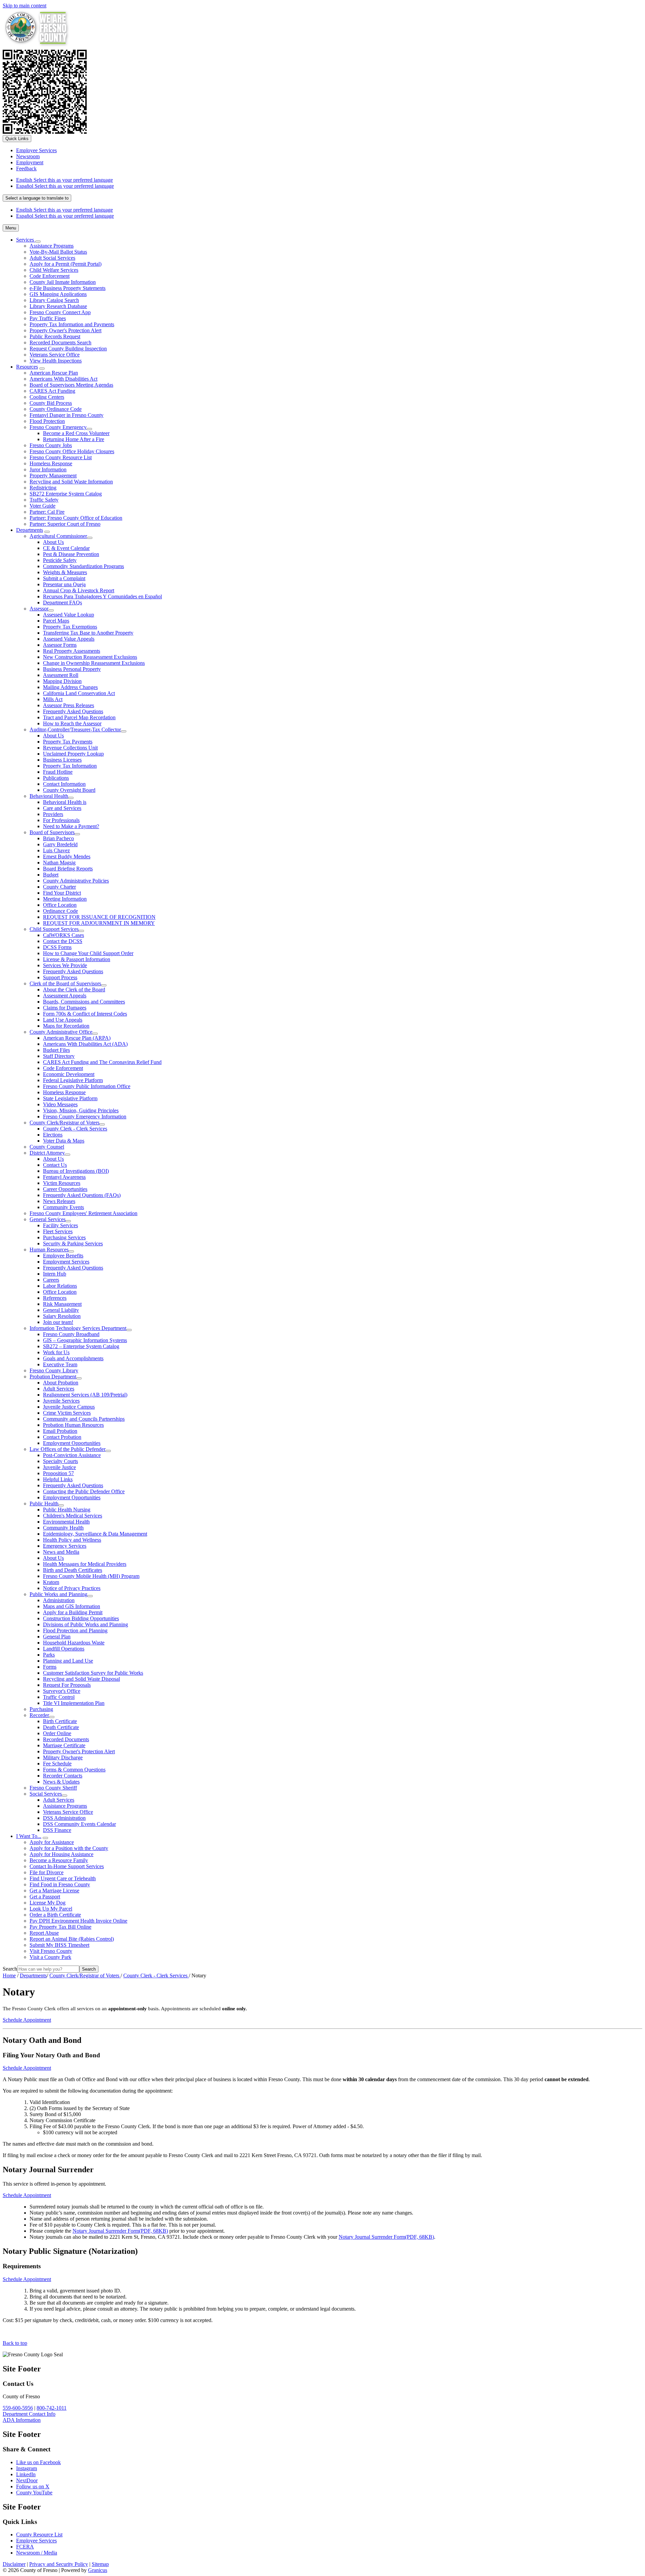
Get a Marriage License (54, 1891)
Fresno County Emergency (58, 427)
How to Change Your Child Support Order (88, 953)
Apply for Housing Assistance (61, 1854)
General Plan (57, 1637)
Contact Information (64, 784)
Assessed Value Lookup (69, 615)
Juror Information (48, 469)
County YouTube (34, 2493)
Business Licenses (62, 760)
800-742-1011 (52, 2408)
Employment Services (66, 1262)
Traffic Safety (44, 500)
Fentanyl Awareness (64, 1177)
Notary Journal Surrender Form (120, 2231)
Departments (30, 530)
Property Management (53, 476)
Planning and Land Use (68, 1661)
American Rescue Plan (54, 373)
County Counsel (47, 1147)
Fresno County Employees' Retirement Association (83, 1213)
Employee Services (36, 2541)
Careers (51, 1280)
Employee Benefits (63, 1256)
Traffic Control (59, 1697)
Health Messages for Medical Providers (85, 1564)
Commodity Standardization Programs (83, 566)
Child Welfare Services (54, 270)
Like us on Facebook (38, 2462)
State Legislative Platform (70, 1098)
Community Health (63, 1528)
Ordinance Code (60, 911)
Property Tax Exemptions (70, 627)
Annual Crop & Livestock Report (79, 590)
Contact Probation (62, 1437)
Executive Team (60, 1364)
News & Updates (61, 1782)
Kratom (51, 1582)
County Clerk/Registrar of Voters (64, 1123)
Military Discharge (63, 1757)
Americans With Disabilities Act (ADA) (85, 1044)
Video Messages (60, 1104)
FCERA (25, 2547)
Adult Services (59, 1389)
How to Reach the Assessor (72, 723)
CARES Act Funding (52, 391)
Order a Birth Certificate (55, 1915)
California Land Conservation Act (79, 693)
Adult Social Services (52, 258)
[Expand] (38, 242)
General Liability (61, 1310)
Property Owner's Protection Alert (66, 330)
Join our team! (58, 1322)
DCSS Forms (57, 947)
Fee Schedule (57, 1764)
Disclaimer (14, 2564)
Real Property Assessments (72, 651)
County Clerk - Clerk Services (75, 1129)
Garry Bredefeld (60, 844)
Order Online (57, 1733)
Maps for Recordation (66, 1026)
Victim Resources (62, 1183)
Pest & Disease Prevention (71, 554)
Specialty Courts (60, 1461)
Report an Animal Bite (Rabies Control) (72, 1939)
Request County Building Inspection (68, 349)
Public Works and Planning (58, 1594)
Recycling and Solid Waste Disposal (81, 1679)
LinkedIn (26, 2474)
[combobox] (37, 198)
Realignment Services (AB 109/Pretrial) (85, 1395)
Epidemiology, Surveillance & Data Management (95, 1534)
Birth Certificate (60, 1721)
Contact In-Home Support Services (67, 1866)
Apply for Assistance (52, 1842)
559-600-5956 (18, 2408)
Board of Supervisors (52, 832)
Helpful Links (58, 1479)
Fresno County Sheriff (53, 1788)
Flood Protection (47, 421)
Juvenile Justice (59, 1467)
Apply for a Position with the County (69, 1848)
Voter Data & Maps (64, 1141)
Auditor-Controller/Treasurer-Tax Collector (75, 729)
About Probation (61, 1383)
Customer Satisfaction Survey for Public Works (93, 1673)
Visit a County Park (50, 1957)
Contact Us (55, 1165)
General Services (48, 1219)
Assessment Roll (61, 675)
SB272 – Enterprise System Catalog (81, 1346)
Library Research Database (58, 306)
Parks (49, 1655)
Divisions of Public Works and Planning (85, 1624)
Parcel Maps (56, 621)
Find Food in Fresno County (60, 1884)
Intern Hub (55, 1274)
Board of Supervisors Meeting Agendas (71, 385)
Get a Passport (45, 1897)
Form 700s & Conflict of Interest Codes (85, 1014)
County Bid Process (51, 403)
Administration (59, 1600)
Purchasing (41, 1709)
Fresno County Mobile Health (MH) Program (91, 1576)
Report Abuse (44, 1933)
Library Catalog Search (54, 300)
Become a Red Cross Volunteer (76, 433)
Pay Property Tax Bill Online (60, 1927)
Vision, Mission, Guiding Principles (81, 1110)
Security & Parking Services (73, 1243)
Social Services (46, 1794)
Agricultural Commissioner (58, 536)
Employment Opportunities (72, 1443)
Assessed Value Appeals (69, 639)
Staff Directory (59, 1056)
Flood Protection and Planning (75, 1630)
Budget (51, 875)
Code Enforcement (50, 276)
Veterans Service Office (55, 355)
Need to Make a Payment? (71, 826)
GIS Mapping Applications (58, 294)
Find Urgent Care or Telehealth (63, 1878)
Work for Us (56, 1352)
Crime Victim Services (67, 1413)
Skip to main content (25, 6)
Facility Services (60, 1225)
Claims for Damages (65, 1008)
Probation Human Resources (73, 1425)
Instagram (27, 2468)
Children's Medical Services (73, 1516)
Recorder (39, 1715)
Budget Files (56, 1050)
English (64, 180)
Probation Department (53, 1377)
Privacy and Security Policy (59, 2564)
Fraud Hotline (58, 772)
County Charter (59, 887)
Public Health (44, 1504)
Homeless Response (51, 463)
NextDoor (27, 2480)
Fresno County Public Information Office (87, 1086)
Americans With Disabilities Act (63, 379)
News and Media (61, 1552)
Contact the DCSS (63, 941)
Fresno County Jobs (51, 445)
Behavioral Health (49, 796)
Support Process (60, 977)
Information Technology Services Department (78, 1328)
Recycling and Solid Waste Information (71, 482)
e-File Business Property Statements (68, 288)
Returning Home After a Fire (74, 439)
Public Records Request (55, 336)
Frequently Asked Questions (73, 711)
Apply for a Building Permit (73, 1612)
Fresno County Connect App (60, 312)
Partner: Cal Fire (47, 512)
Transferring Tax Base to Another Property (88, 633)
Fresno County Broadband (71, 1334)
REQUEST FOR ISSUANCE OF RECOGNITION (99, 917)
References (55, 1298)
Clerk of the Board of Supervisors (65, 983)
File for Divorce (47, 1872)
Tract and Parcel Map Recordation (79, 717)
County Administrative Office (61, 1032)
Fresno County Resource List (61, 457)
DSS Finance (57, 1830)
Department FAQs (62, 603)
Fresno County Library (54, 1370)
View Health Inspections (56, 361)
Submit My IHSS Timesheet (59, 1945)
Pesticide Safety (60, 560)
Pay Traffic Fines (48, 318)
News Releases (59, 1201)
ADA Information (22, 2420)
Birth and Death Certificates (73, 1570)
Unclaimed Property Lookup (73, 754)
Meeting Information (65, 899)
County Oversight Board (69, 790)
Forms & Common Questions (74, 1770)
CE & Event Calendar (66, 548)
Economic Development (69, 1074)
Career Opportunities (65, 1189)
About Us (53, 542)
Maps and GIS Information (72, 1606)
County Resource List (39, 2535)
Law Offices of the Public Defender (68, 1449)
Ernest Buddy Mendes (67, 856)
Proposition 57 (58, 1473)
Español (65, 186)
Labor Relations (60, 1286)
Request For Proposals (67, 1685)
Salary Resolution (62, 1316)
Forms (50, 1667)
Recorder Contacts (63, 1776)
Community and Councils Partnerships (84, 1419)
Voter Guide (42, 506)
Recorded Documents (66, 1739)
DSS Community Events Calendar (79, 1824)
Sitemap (100, 2564)
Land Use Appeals (63, 1020)
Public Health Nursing (67, 1510)
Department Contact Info (29, 2414)
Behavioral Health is (65, 802)
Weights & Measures (65, 572)
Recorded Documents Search (60, 342)
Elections (53, 1135)
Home (9, 1976)
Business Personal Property (72, 669)
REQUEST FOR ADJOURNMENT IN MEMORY (99, 923)
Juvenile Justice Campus (69, 1407)
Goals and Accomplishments (73, 1358)
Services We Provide (65, 965)
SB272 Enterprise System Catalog (66, 494)
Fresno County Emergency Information (85, 1117)
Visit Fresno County (51, 1951)
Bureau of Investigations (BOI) (76, 1171)
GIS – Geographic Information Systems (85, 1340)
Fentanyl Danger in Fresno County (67, 415)
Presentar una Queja (64, 584)
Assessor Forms (60, 645)
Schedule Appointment (27, 2020)
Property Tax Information (70, 766)
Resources (27, 367)
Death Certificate (61, 1727)
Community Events (63, 1207)
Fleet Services (58, 1231)
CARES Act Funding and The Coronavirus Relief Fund (102, 1062)
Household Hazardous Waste (74, 1643)
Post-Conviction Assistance (72, 1455)
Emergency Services (65, 1546)
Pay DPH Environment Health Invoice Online (78, 1921)
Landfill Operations (64, 1649)
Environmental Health (66, 1522)
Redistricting (43, 488)
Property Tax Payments (68, 742)
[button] (322, 2040)
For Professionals (61, 820)
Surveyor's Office (62, 1691)
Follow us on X (33, 2486)
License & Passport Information (77, 959)
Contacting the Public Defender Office (84, 1491)
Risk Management (62, 1304)
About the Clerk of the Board (74, 990)
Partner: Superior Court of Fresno (65, 524)
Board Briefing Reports (68, 869)
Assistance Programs (52, 246)
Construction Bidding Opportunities (81, 1618)
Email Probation (60, 1431)
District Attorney (47, 1153)
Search (10, 1969)
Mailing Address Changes (70, 687)
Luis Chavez (56, 850)
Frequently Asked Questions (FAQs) (82, 1195)
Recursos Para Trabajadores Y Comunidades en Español (102, 596)
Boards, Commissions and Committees (84, 1002)
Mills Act (53, 699)
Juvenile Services (61, 1401)
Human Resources (49, 1250)
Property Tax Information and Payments (72, 324)
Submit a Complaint (64, 578)
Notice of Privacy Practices (72, 1588)
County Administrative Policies (76, 881)
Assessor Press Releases (69, 705)
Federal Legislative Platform (73, 1080)
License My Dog (48, 1903)
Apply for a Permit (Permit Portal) (66, 264)
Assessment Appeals (65, 996)
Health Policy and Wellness (72, 1540)
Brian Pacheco (58, 838)
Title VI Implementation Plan (74, 1703)
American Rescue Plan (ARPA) (77, 1038)
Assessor (39, 609)
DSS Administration (64, 1818)
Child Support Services (54, 929)
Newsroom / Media (37, 2553)
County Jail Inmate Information (63, 282)
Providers (53, 814)
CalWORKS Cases (63, 935)
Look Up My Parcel (51, 1909)
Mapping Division (62, 681)
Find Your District (62, 893)
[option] (329, 180)
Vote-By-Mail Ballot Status (58, 252)
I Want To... (29, 1836)
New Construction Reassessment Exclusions (90, 657)
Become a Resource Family (59, 1860)
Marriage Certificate (64, 1745)
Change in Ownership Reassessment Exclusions (94, 663)
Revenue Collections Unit (70, 748)
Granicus (98, 2570)
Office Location (60, 905)
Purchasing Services (64, 1237)
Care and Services (62, 808)
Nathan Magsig (59, 863)
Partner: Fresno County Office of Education (76, 518)
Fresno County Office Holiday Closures (72, 451)
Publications (56, 778)
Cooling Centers (47, 397)
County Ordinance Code (56, 409)
